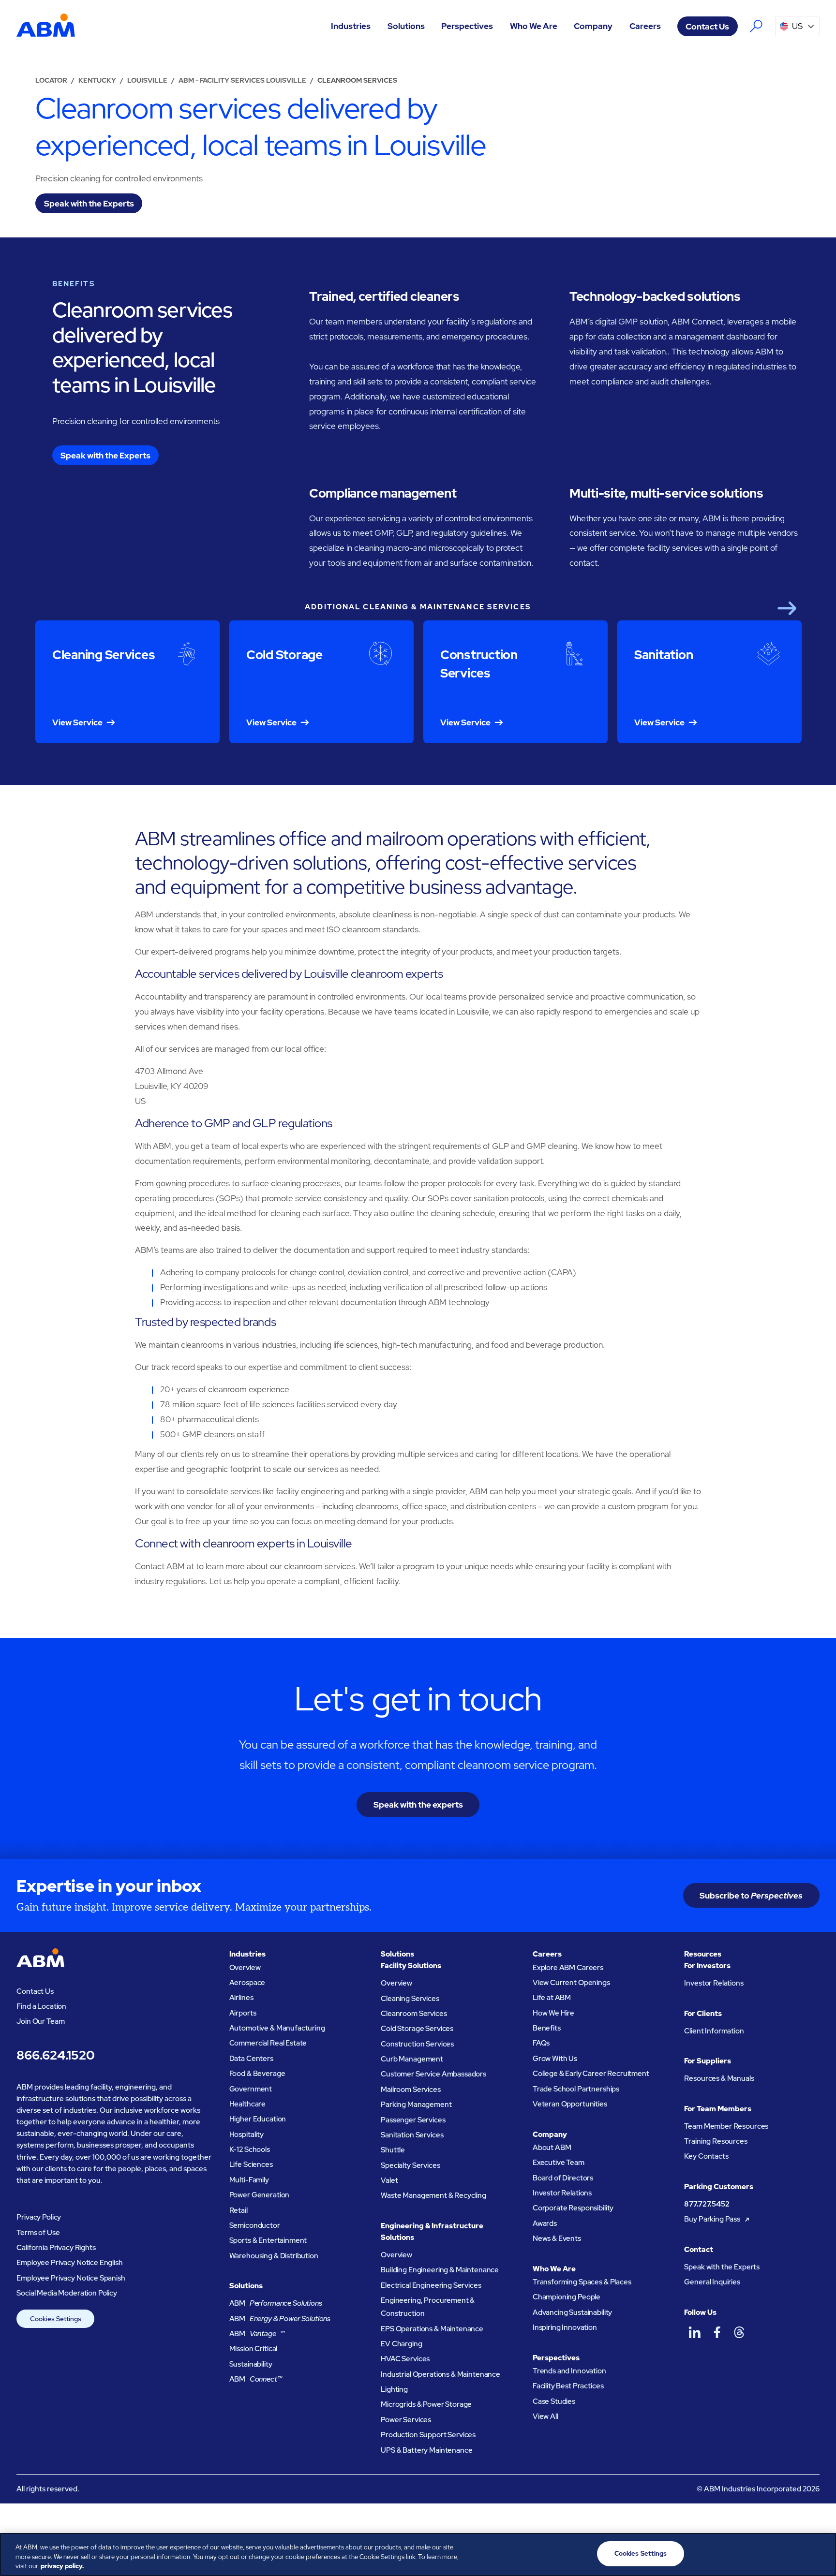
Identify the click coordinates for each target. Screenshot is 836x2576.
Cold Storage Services (417, 2029)
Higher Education (258, 2119)
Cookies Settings (56, 2319)
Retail (239, 2210)
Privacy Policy (39, 2217)
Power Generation (260, 2195)
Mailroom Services (411, 2090)
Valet (389, 2180)
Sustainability (251, 2364)
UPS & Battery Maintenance (426, 2450)
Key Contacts (706, 2156)
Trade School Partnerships (576, 2089)
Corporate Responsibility (573, 2208)
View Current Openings (571, 1983)
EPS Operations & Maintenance (432, 2329)
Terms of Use (38, 2233)
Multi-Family (249, 2180)
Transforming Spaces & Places (582, 2282)
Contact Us (707, 26)
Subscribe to (751, 1895)
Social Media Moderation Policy (67, 2293)
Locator (51, 80)
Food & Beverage (257, 2074)
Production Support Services (428, 2435)
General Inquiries (712, 2282)
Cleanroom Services (414, 2014)
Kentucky (97, 80)
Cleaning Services (410, 1999)
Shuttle (393, 2150)
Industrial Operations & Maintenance (440, 2374)
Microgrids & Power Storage (426, 2404)
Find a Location (41, 2006)
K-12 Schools (250, 2149)
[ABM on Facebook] (717, 2332)
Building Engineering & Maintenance (440, 2270)
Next (787, 608)
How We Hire (553, 2013)
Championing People (567, 2297)
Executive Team (559, 2163)
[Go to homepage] (46, 26)
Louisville (147, 80)
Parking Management (416, 2105)
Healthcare (248, 2104)
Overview (245, 1968)
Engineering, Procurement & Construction (428, 2307)
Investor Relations (562, 2193)
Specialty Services (410, 2165)
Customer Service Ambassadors (433, 2074)
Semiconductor (255, 2225)
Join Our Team (40, 2021)
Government (251, 2089)
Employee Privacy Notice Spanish (71, 2278)
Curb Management (412, 2059)
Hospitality (246, 2134)
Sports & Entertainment (268, 2240)
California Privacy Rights (56, 2248)
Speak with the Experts (722, 2267)
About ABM (552, 2148)
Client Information (714, 2031)
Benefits (547, 2028)
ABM (276, 2303)
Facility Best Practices (568, 2386)
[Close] (821, 2553)
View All (545, 2416)
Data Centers (251, 2059)
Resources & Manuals (719, 2078)
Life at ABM (552, 1998)
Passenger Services (413, 2120)
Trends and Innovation (569, 2371)
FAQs (541, 2043)
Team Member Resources (726, 2126)
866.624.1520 (55, 2055)
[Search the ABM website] (756, 26)
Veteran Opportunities (570, 2104)
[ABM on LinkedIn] (694, 2332)
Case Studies (554, 2401)
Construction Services (417, 2044)
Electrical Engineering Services (431, 2285)
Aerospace (247, 1983)
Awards (545, 2223)
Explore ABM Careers (568, 1968)
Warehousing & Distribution (274, 2256)
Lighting (394, 2389)
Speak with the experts (418, 1804)
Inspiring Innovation (565, 2327)
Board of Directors (563, 2178)
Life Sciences (251, 2164)
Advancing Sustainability (572, 2312)
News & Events (557, 2238)
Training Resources (716, 2141)
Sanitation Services (412, 2135)
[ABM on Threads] (739, 2332)
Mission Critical (254, 2349)
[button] (351, 26)
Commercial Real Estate (268, 2043)
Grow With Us (555, 2059)
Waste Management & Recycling (433, 2195)
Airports (243, 2013)
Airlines (241, 1998)
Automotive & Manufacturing (277, 2028)
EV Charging (401, 2344)
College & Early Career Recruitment (591, 2074)
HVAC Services (405, 2359)
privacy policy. (62, 2566)
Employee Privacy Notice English (69, 2263)
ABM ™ (257, 2334)
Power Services (406, 2420)
